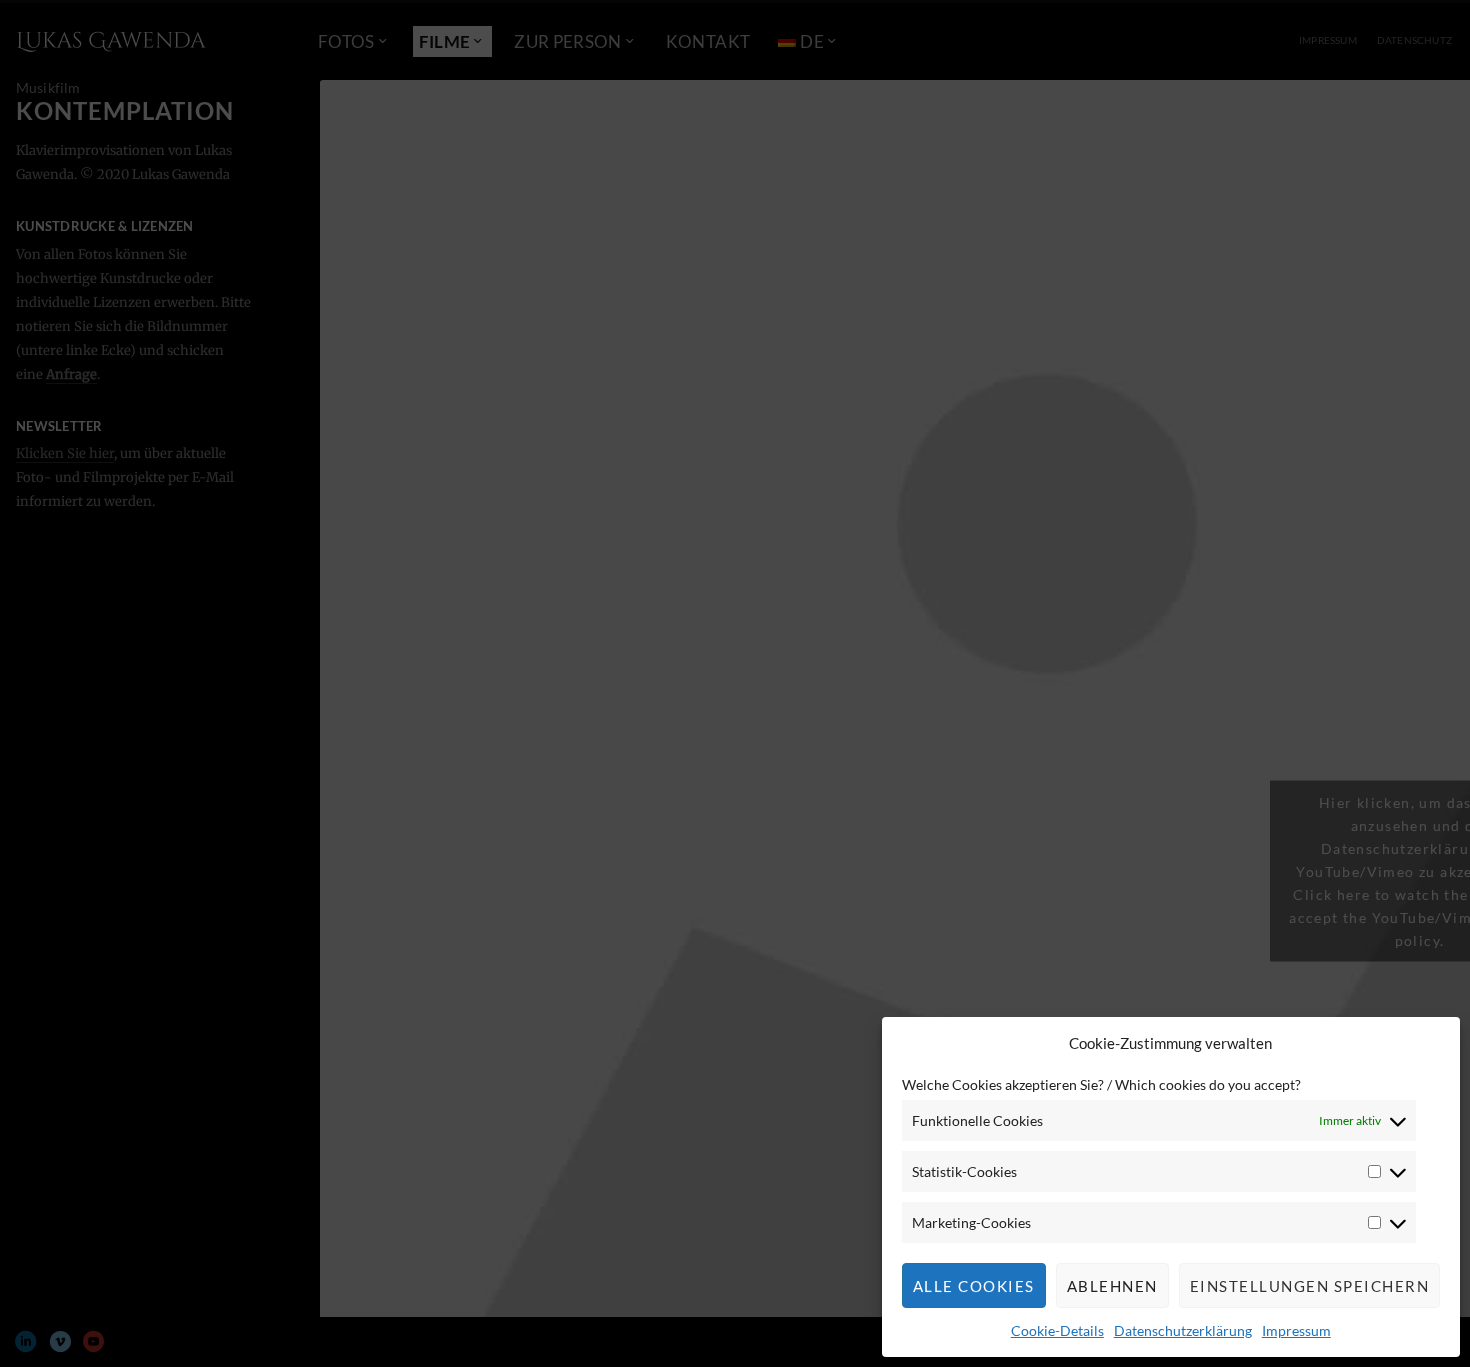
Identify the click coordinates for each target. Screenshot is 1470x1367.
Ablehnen (1112, 1286)
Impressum (1296, 1330)
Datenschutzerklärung (1183, 1330)
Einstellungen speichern (1310, 1286)
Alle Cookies (974, 1286)
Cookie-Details (1057, 1330)
